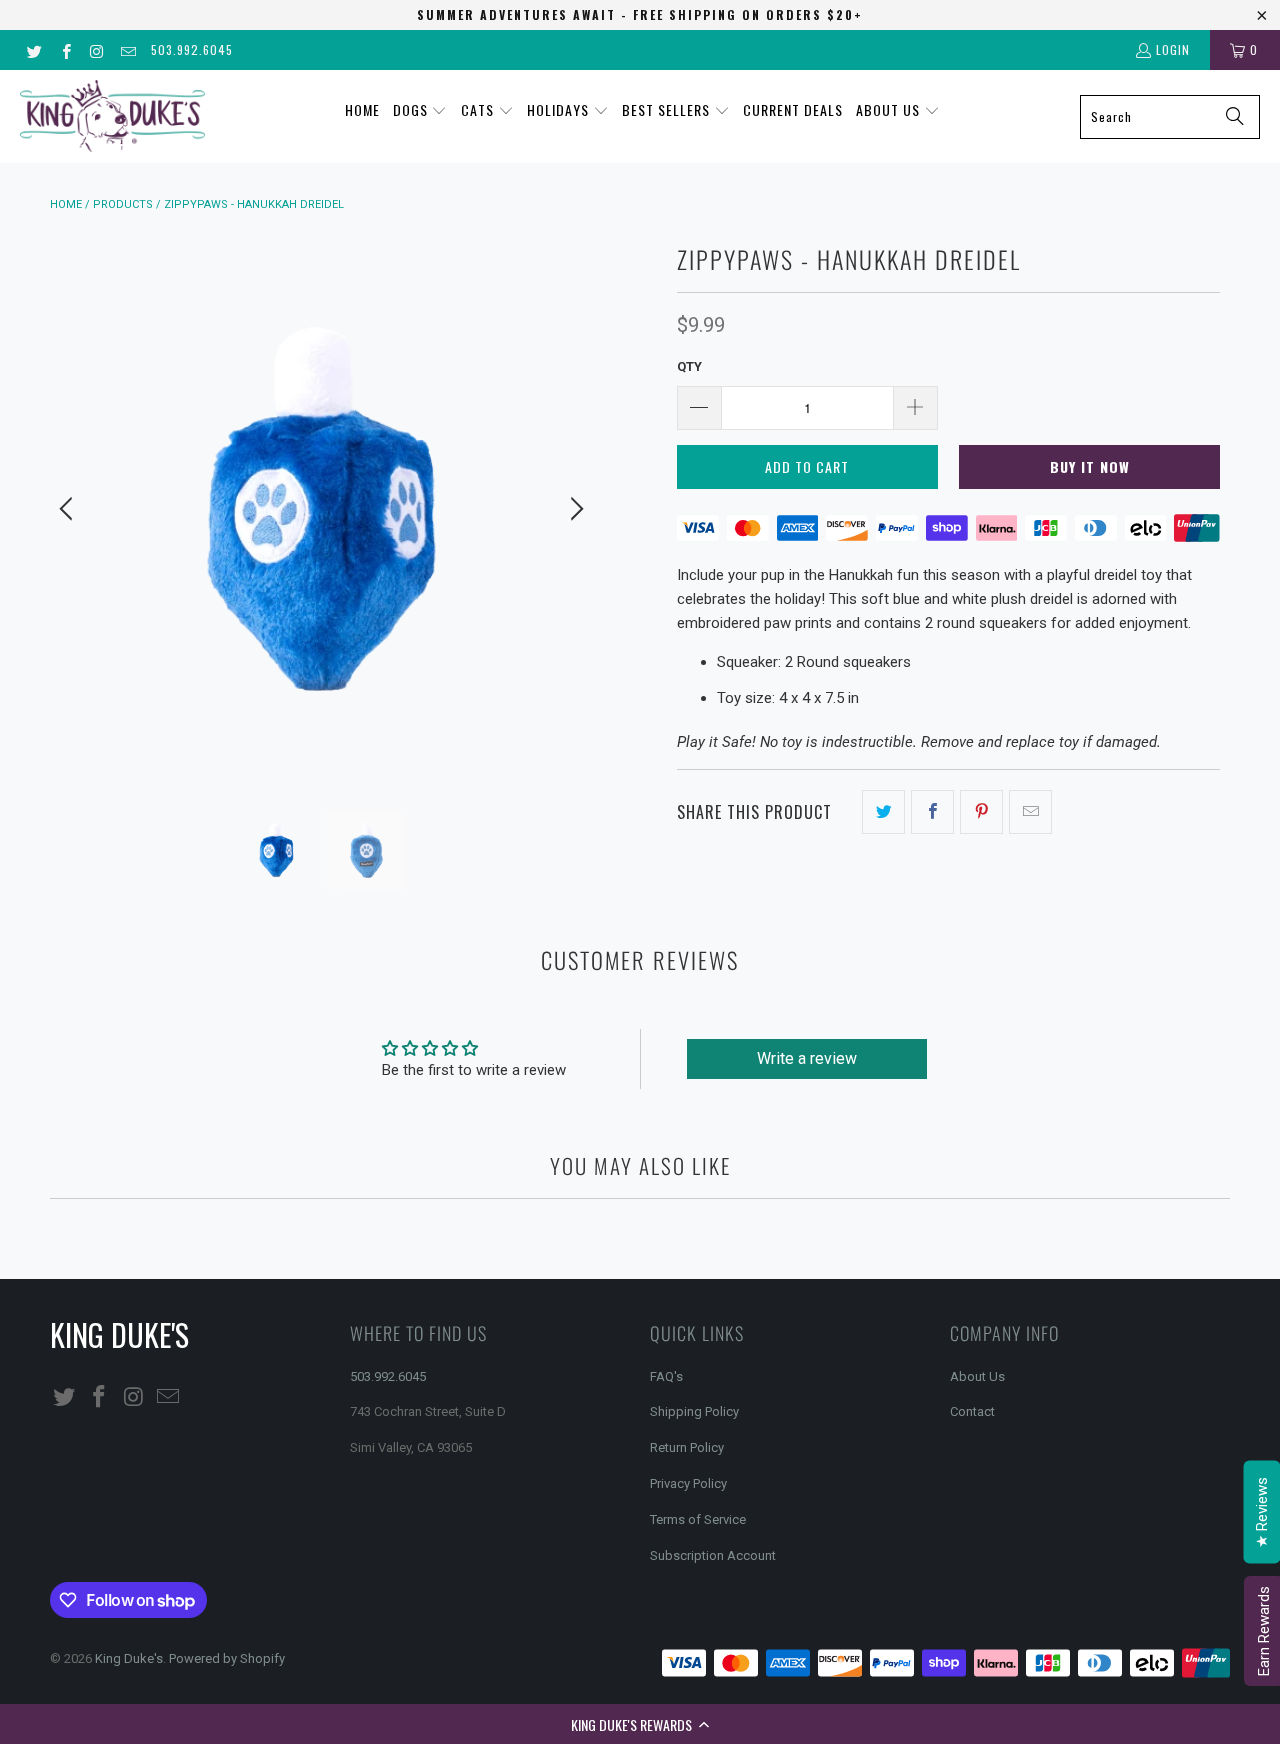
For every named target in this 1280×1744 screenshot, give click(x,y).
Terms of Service (698, 1519)
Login (1173, 49)
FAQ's (666, 1376)
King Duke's (129, 1658)
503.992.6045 (192, 49)
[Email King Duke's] (127, 49)
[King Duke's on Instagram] (96, 49)
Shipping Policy (694, 1411)
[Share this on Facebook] (932, 812)
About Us (977, 1376)
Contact (972, 1411)
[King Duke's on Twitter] (33, 49)
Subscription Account (713, 1555)
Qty (689, 366)
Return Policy (687, 1447)
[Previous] (69, 508)
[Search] (1235, 117)
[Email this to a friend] (1030, 812)
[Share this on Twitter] (883, 812)
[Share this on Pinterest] (981, 812)
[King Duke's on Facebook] (64, 49)
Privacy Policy (688, 1483)
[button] (640, 1724)
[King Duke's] (112, 116)
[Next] (574, 508)
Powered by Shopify (227, 1658)
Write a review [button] (807, 1058)
